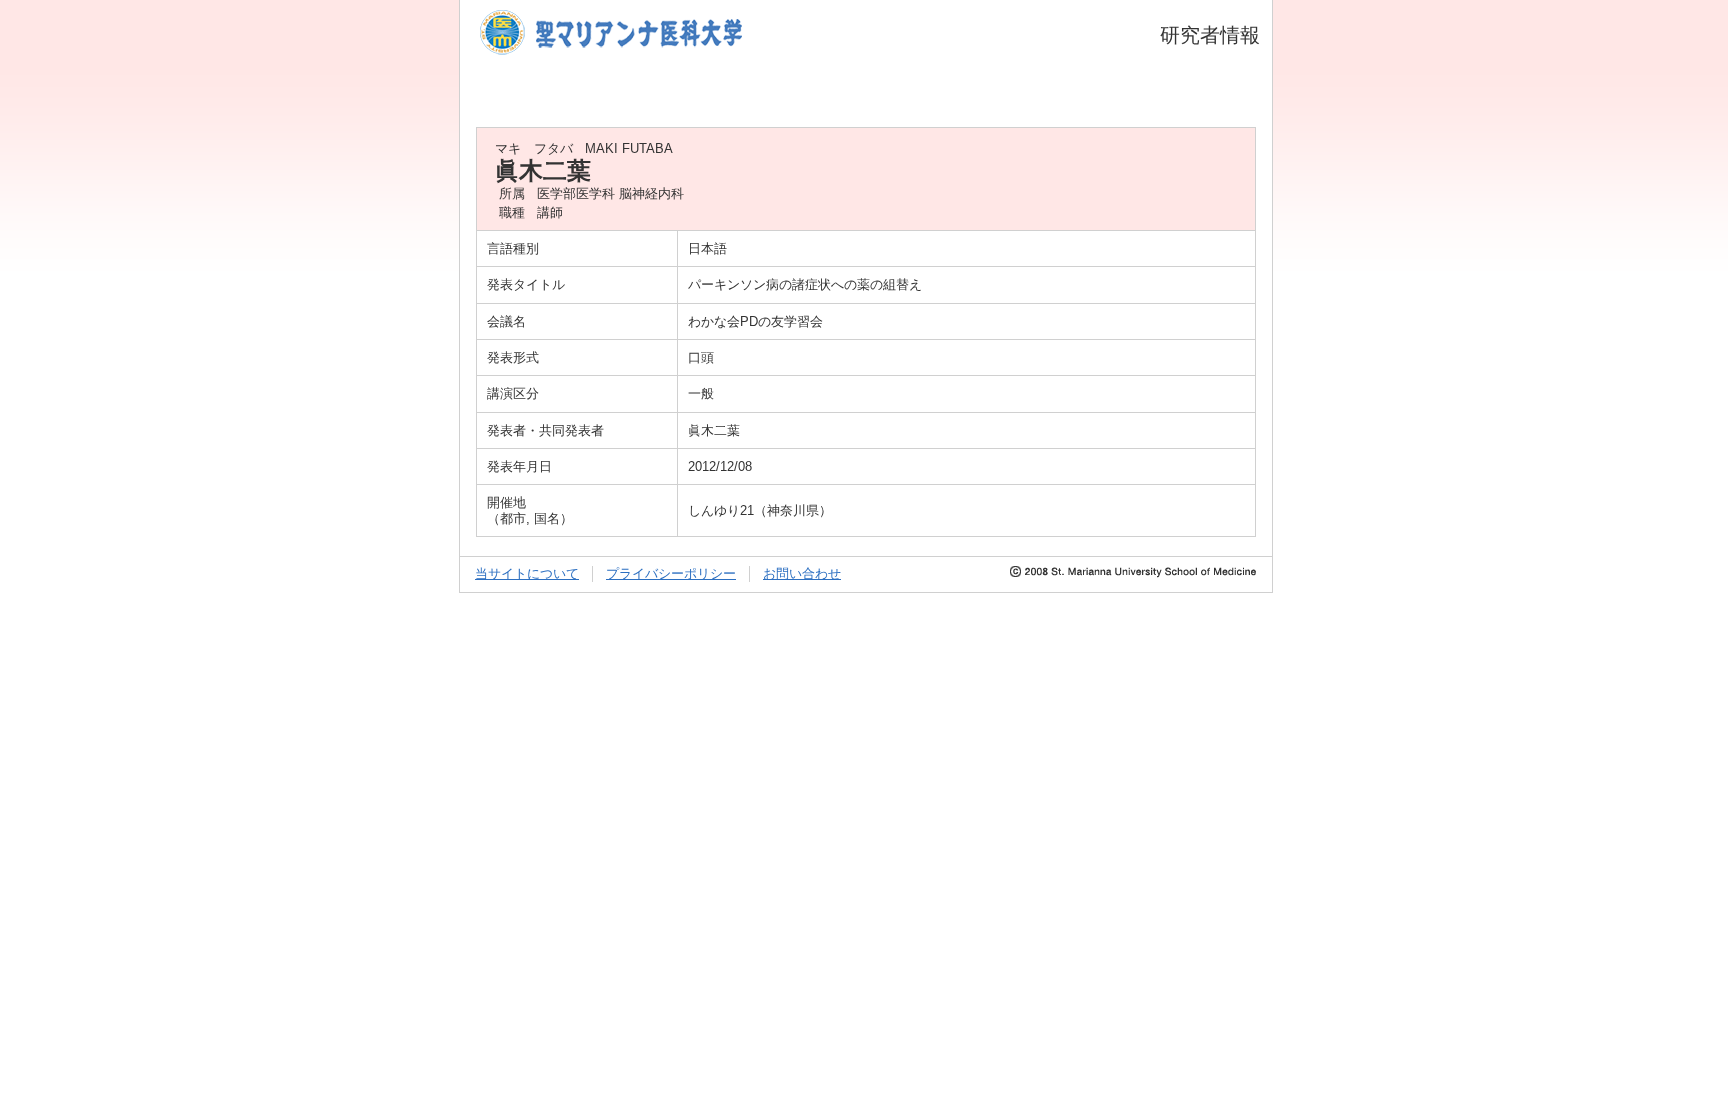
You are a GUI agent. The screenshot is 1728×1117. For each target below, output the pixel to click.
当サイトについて (527, 573)
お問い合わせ (802, 573)
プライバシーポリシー (671, 573)
